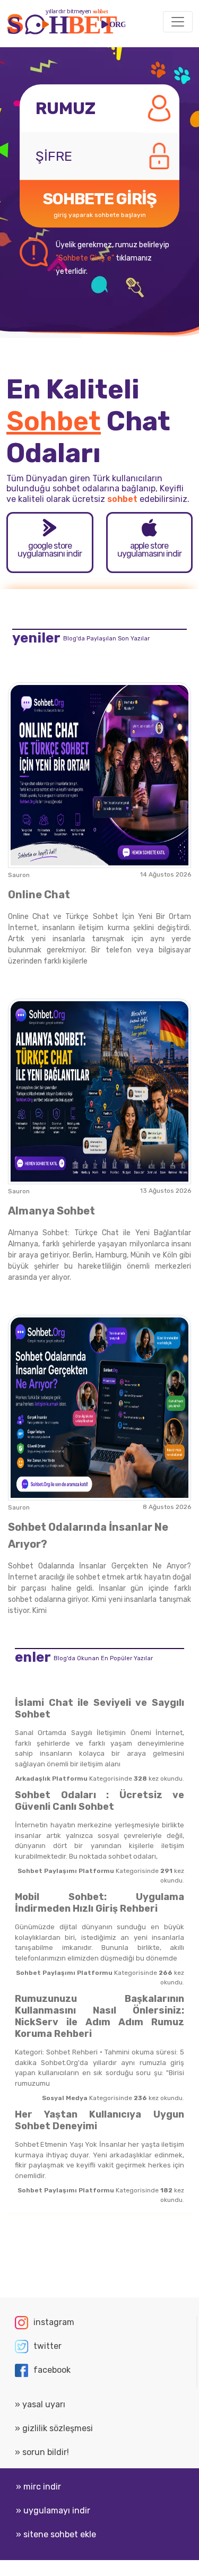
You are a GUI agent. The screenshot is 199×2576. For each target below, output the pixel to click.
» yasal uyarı (40, 2404)
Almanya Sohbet (51, 1211)
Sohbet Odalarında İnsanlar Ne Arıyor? (88, 1536)
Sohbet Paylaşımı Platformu (66, 1871)
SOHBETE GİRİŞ (100, 204)
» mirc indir (38, 2487)
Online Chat (39, 895)
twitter (47, 2346)
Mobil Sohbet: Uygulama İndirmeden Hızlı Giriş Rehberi (99, 1903)
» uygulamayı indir (53, 2510)
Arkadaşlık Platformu (51, 1779)
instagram (54, 2322)
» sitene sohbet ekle (56, 2534)
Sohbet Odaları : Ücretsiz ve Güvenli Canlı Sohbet (99, 1801)
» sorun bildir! (42, 2452)
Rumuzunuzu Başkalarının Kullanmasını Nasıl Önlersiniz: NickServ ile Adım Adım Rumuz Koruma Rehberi (99, 2016)
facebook (52, 2370)
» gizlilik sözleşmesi (54, 2428)
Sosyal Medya (65, 2098)
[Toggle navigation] (178, 22)
